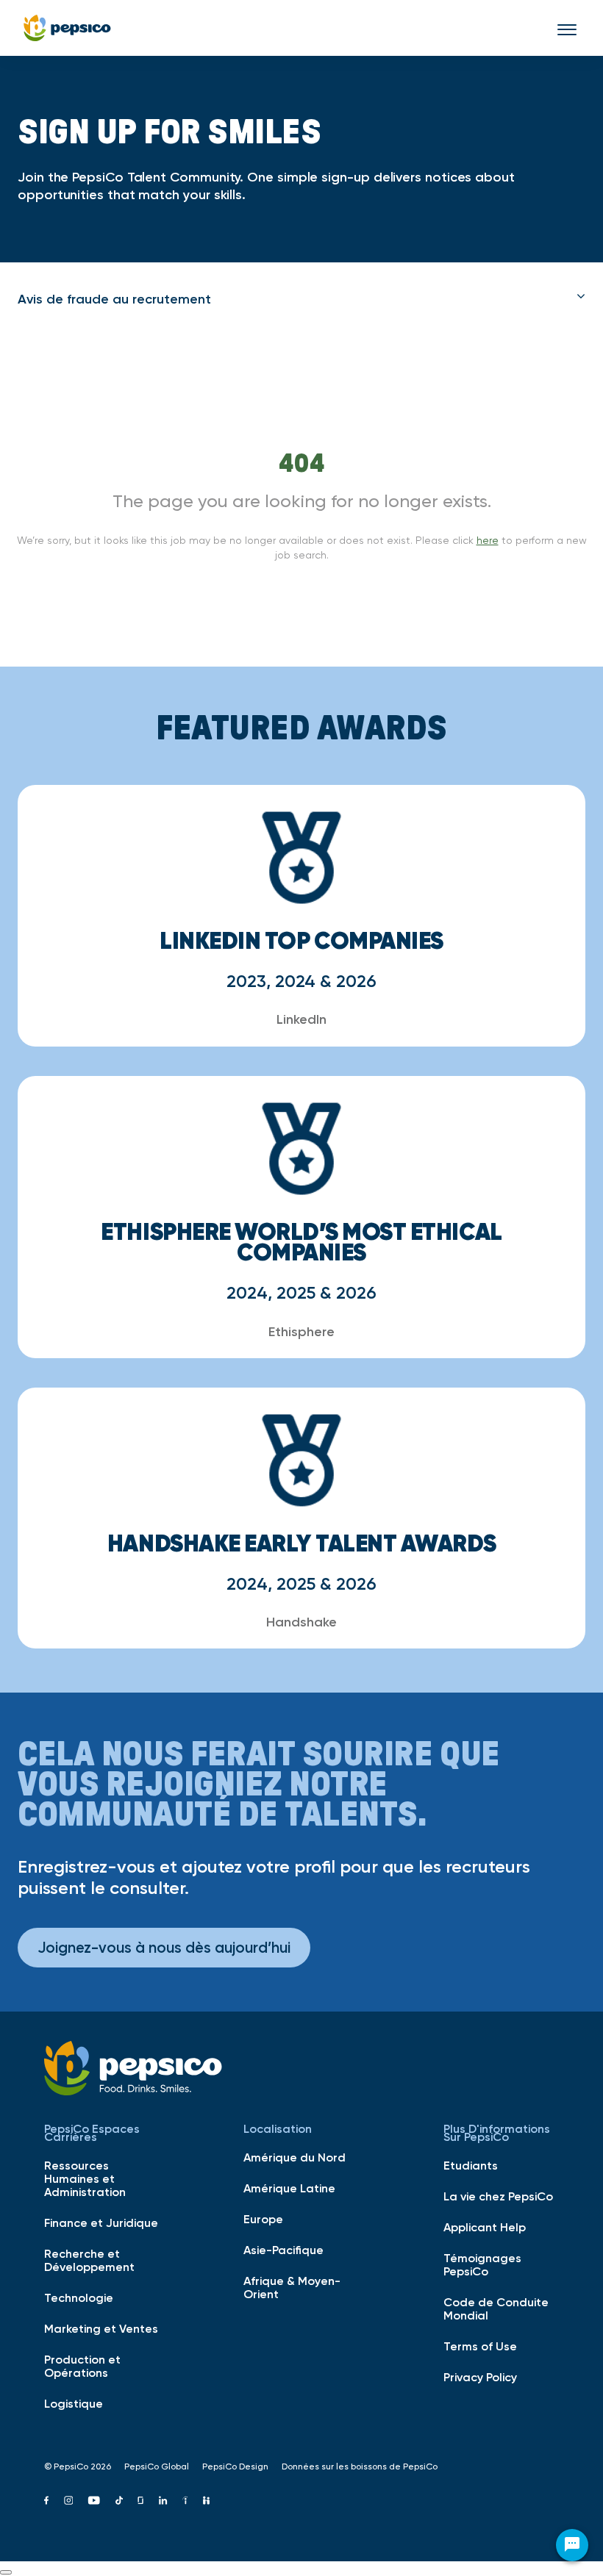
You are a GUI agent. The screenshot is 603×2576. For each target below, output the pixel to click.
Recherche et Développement (89, 2260)
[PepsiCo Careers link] (67, 28)
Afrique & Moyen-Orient (292, 2287)
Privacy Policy (480, 2377)
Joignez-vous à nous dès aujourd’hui (164, 1947)
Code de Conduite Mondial (496, 2308)
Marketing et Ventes (101, 2328)
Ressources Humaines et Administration (85, 2178)
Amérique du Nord (295, 2157)
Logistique (74, 2403)
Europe (263, 2219)
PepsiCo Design (235, 2466)
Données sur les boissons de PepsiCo (360, 2466)
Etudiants (471, 2165)
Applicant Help (485, 2227)
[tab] (301, 299)
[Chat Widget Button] (572, 2545)
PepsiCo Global (157, 2466)
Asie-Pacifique (283, 2250)
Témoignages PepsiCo (482, 2264)
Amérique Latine (289, 2188)
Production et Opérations (82, 2366)
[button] (301, 299)
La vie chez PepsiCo (498, 2196)
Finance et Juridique (101, 2222)
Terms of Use (480, 2346)
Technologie (79, 2297)
